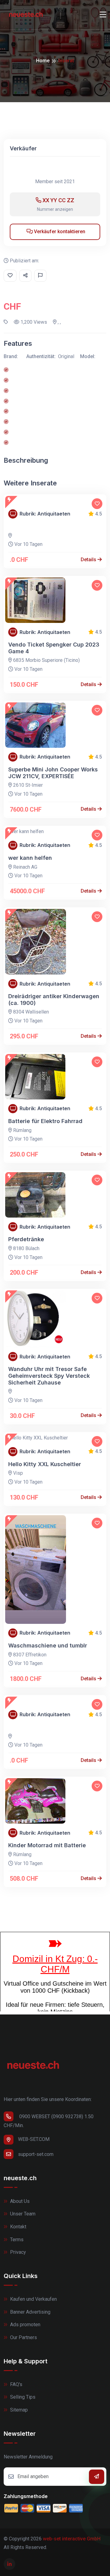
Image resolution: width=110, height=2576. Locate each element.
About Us (19, 2201)
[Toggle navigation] (103, 15)
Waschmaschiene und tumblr (48, 1645)
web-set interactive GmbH (72, 2539)
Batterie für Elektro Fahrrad (45, 1121)
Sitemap (18, 2410)
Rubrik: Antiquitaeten (45, 514)
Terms (16, 2240)
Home (43, 61)
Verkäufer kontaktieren (59, 232)
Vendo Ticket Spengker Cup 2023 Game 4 (54, 648)
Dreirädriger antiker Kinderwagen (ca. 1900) (54, 1000)
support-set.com (36, 2154)
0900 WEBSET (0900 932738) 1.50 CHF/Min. (49, 2121)
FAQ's (16, 2384)
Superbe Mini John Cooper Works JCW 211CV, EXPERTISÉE (53, 773)
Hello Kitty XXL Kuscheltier (45, 1464)
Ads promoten (25, 2325)
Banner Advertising (30, 2312)
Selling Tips (22, 2397)
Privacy (17, 2252)
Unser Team (22, 2214)
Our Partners (23, 2337)
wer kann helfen (30, 858)
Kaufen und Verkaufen (33, 2299)
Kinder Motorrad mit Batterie (47, 1845)
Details (89, 560)
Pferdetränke (26, 1239)
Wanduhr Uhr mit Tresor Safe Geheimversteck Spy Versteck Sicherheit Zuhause (49, 1376)
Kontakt (18, 2227)
